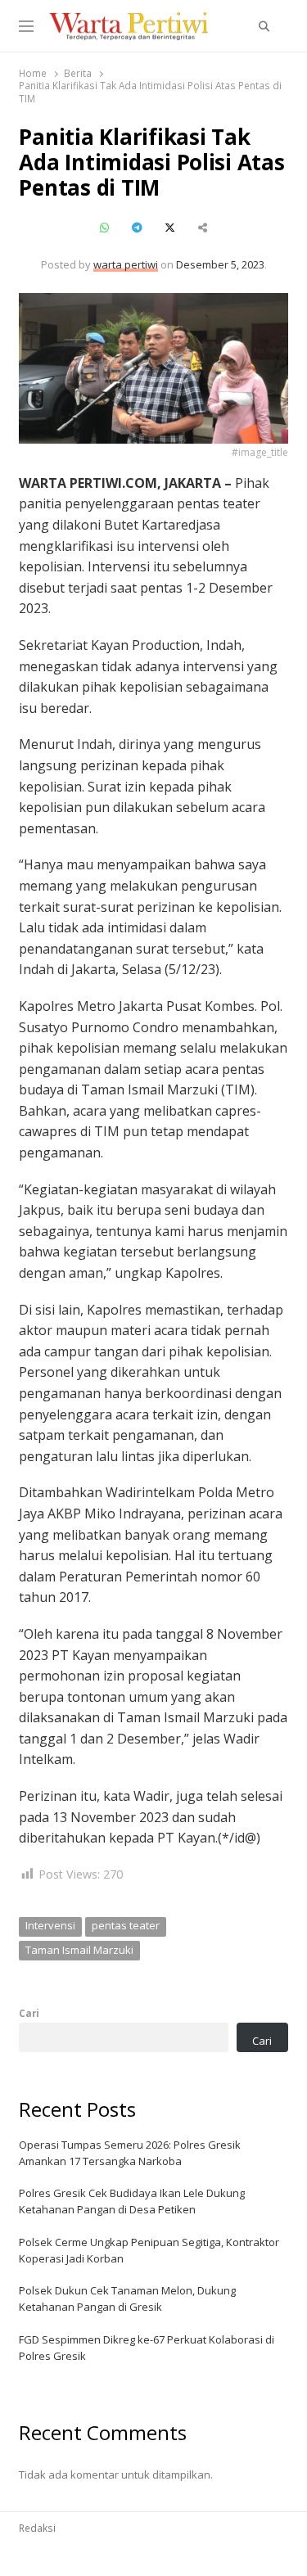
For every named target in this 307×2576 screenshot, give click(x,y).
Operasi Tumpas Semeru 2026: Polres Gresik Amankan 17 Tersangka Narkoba (130, 2153)
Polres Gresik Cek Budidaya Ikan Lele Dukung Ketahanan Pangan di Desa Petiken (132, 2201)
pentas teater (126, 1925)
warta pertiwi (126, 264)
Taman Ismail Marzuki (79, 1950)
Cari (29, 2013)
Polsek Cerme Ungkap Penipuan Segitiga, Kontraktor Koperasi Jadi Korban (149, 2250)
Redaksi (37, 2528)
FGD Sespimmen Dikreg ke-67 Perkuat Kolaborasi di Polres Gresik (147, 2348)
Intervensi (50, 1925)
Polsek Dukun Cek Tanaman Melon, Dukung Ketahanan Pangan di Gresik (127, 2299)
